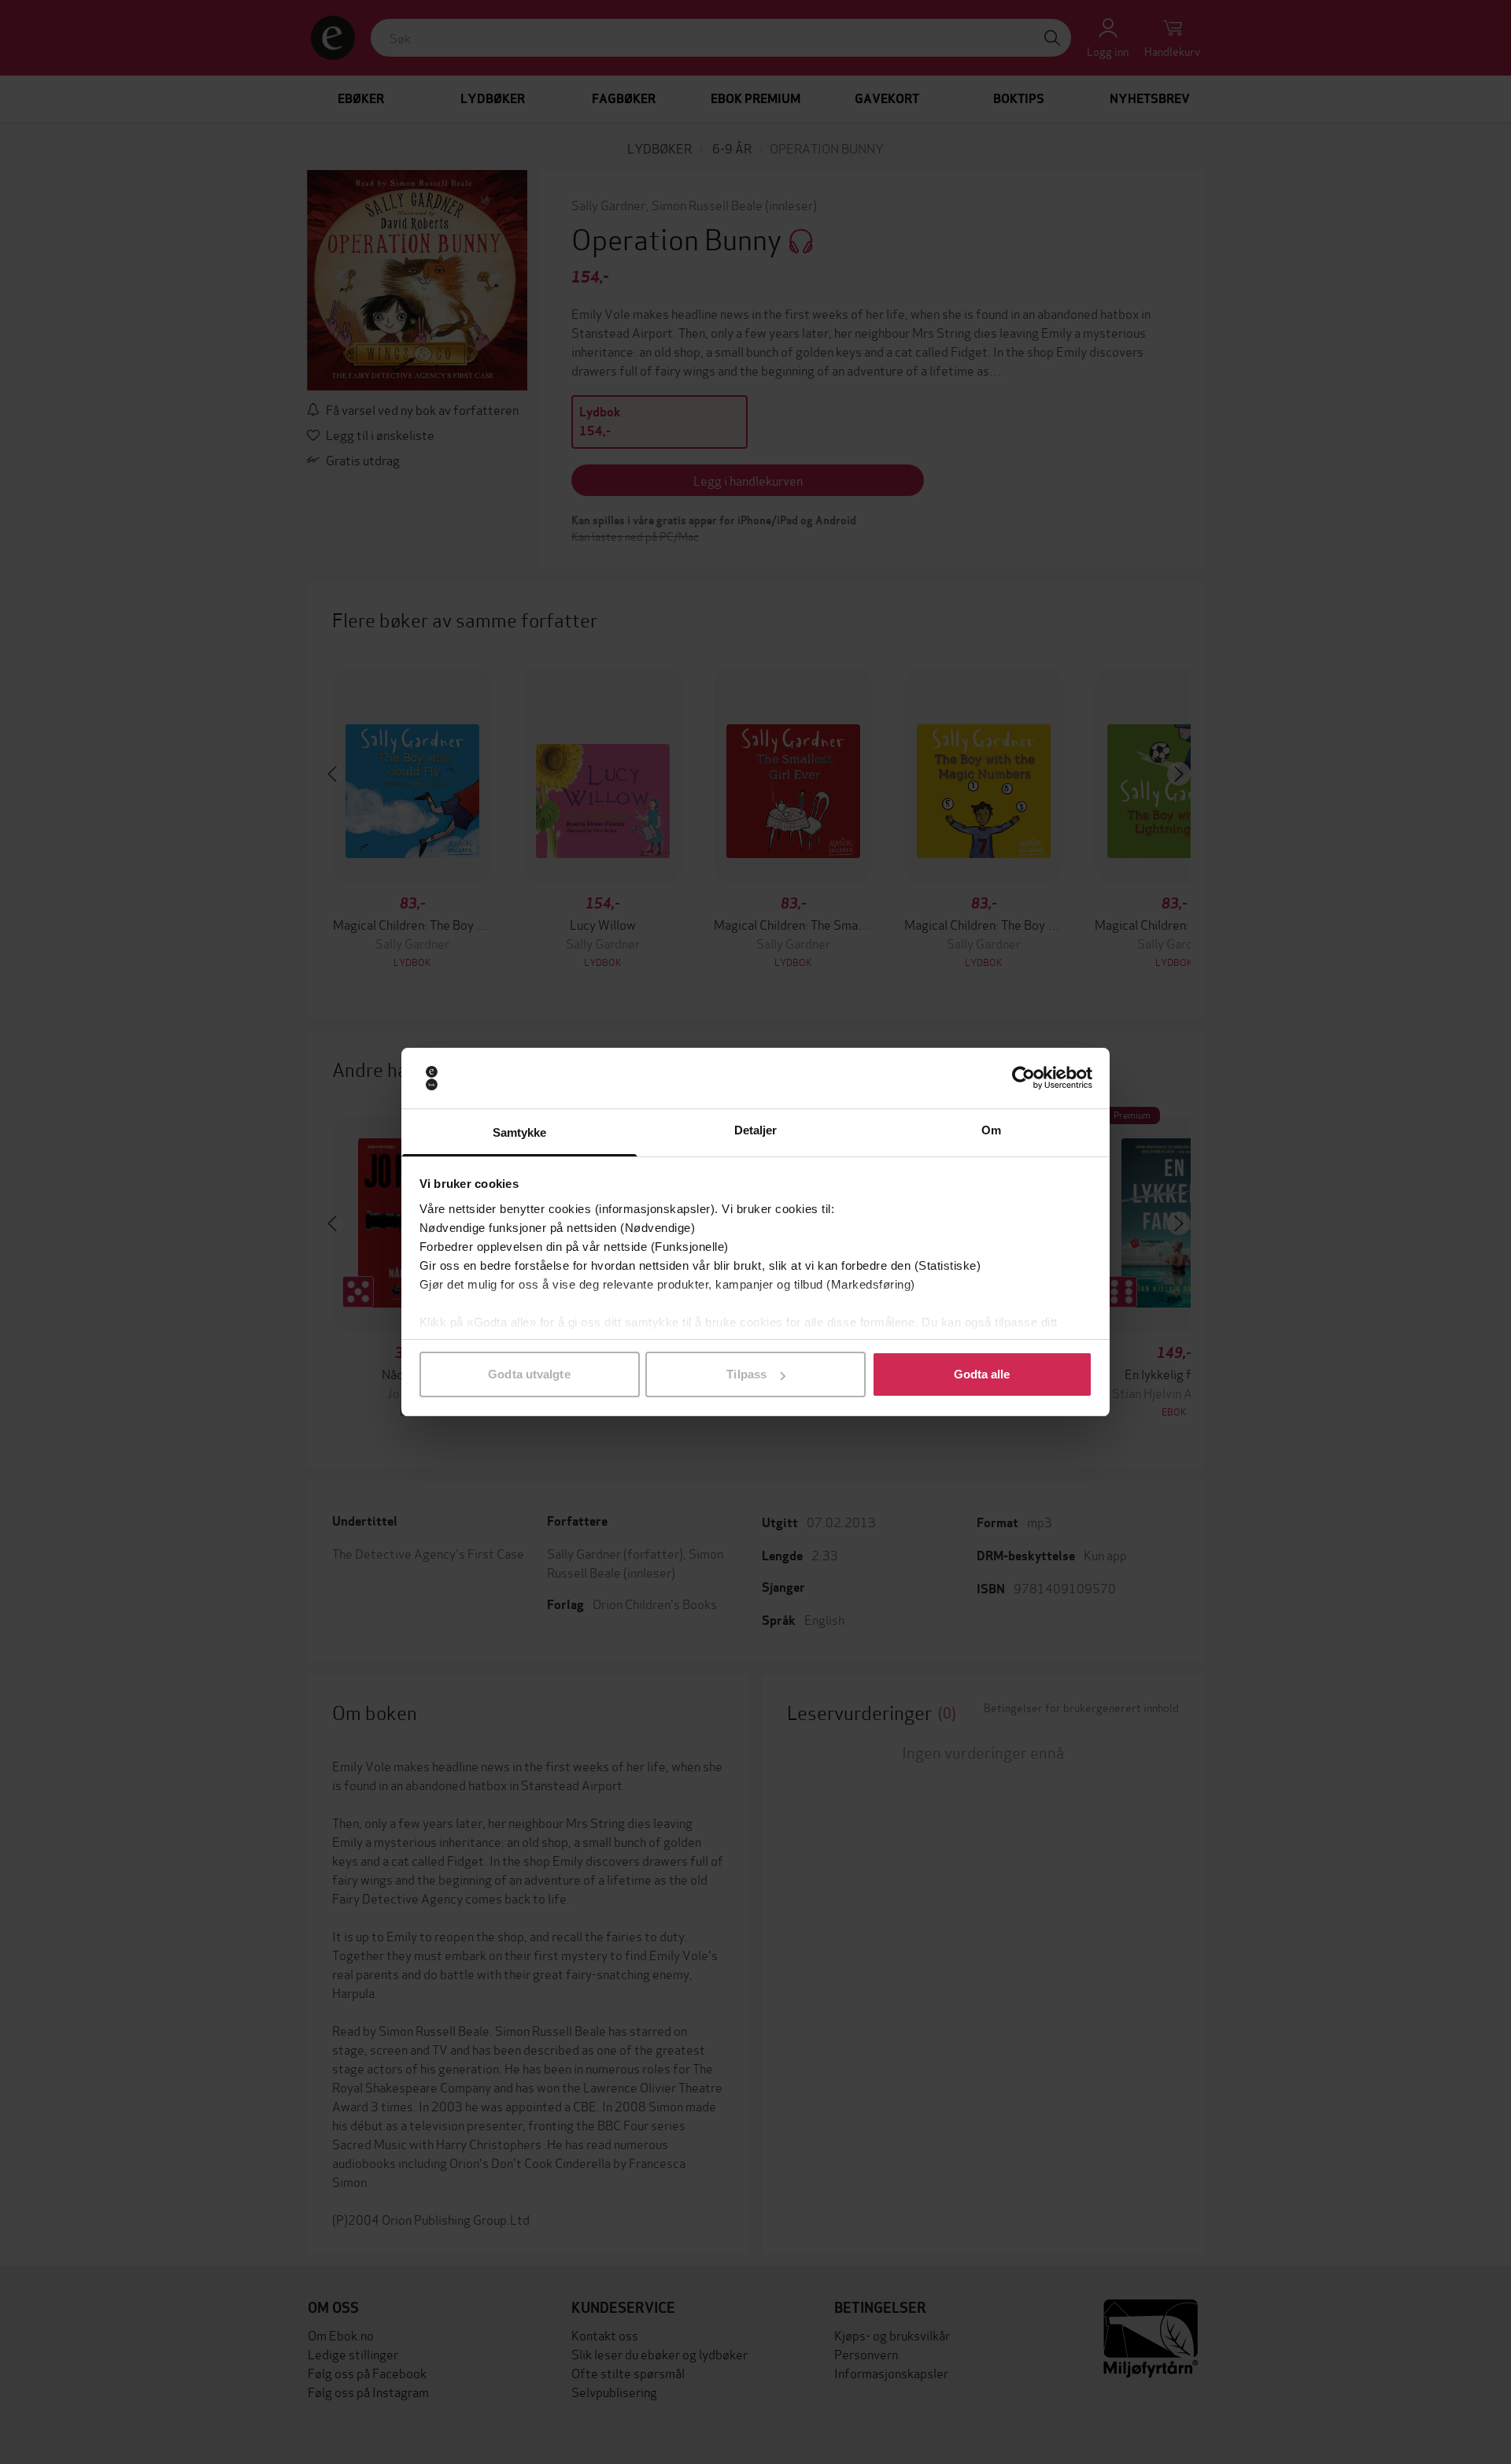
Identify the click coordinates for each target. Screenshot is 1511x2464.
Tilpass (746, 1374)
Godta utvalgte (529, 1374)
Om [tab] (991, 1130)
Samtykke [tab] (520, 1132)
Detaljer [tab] (756, 1130)
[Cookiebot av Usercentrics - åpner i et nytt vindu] (1023, 1078)
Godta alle (982, 1374)
